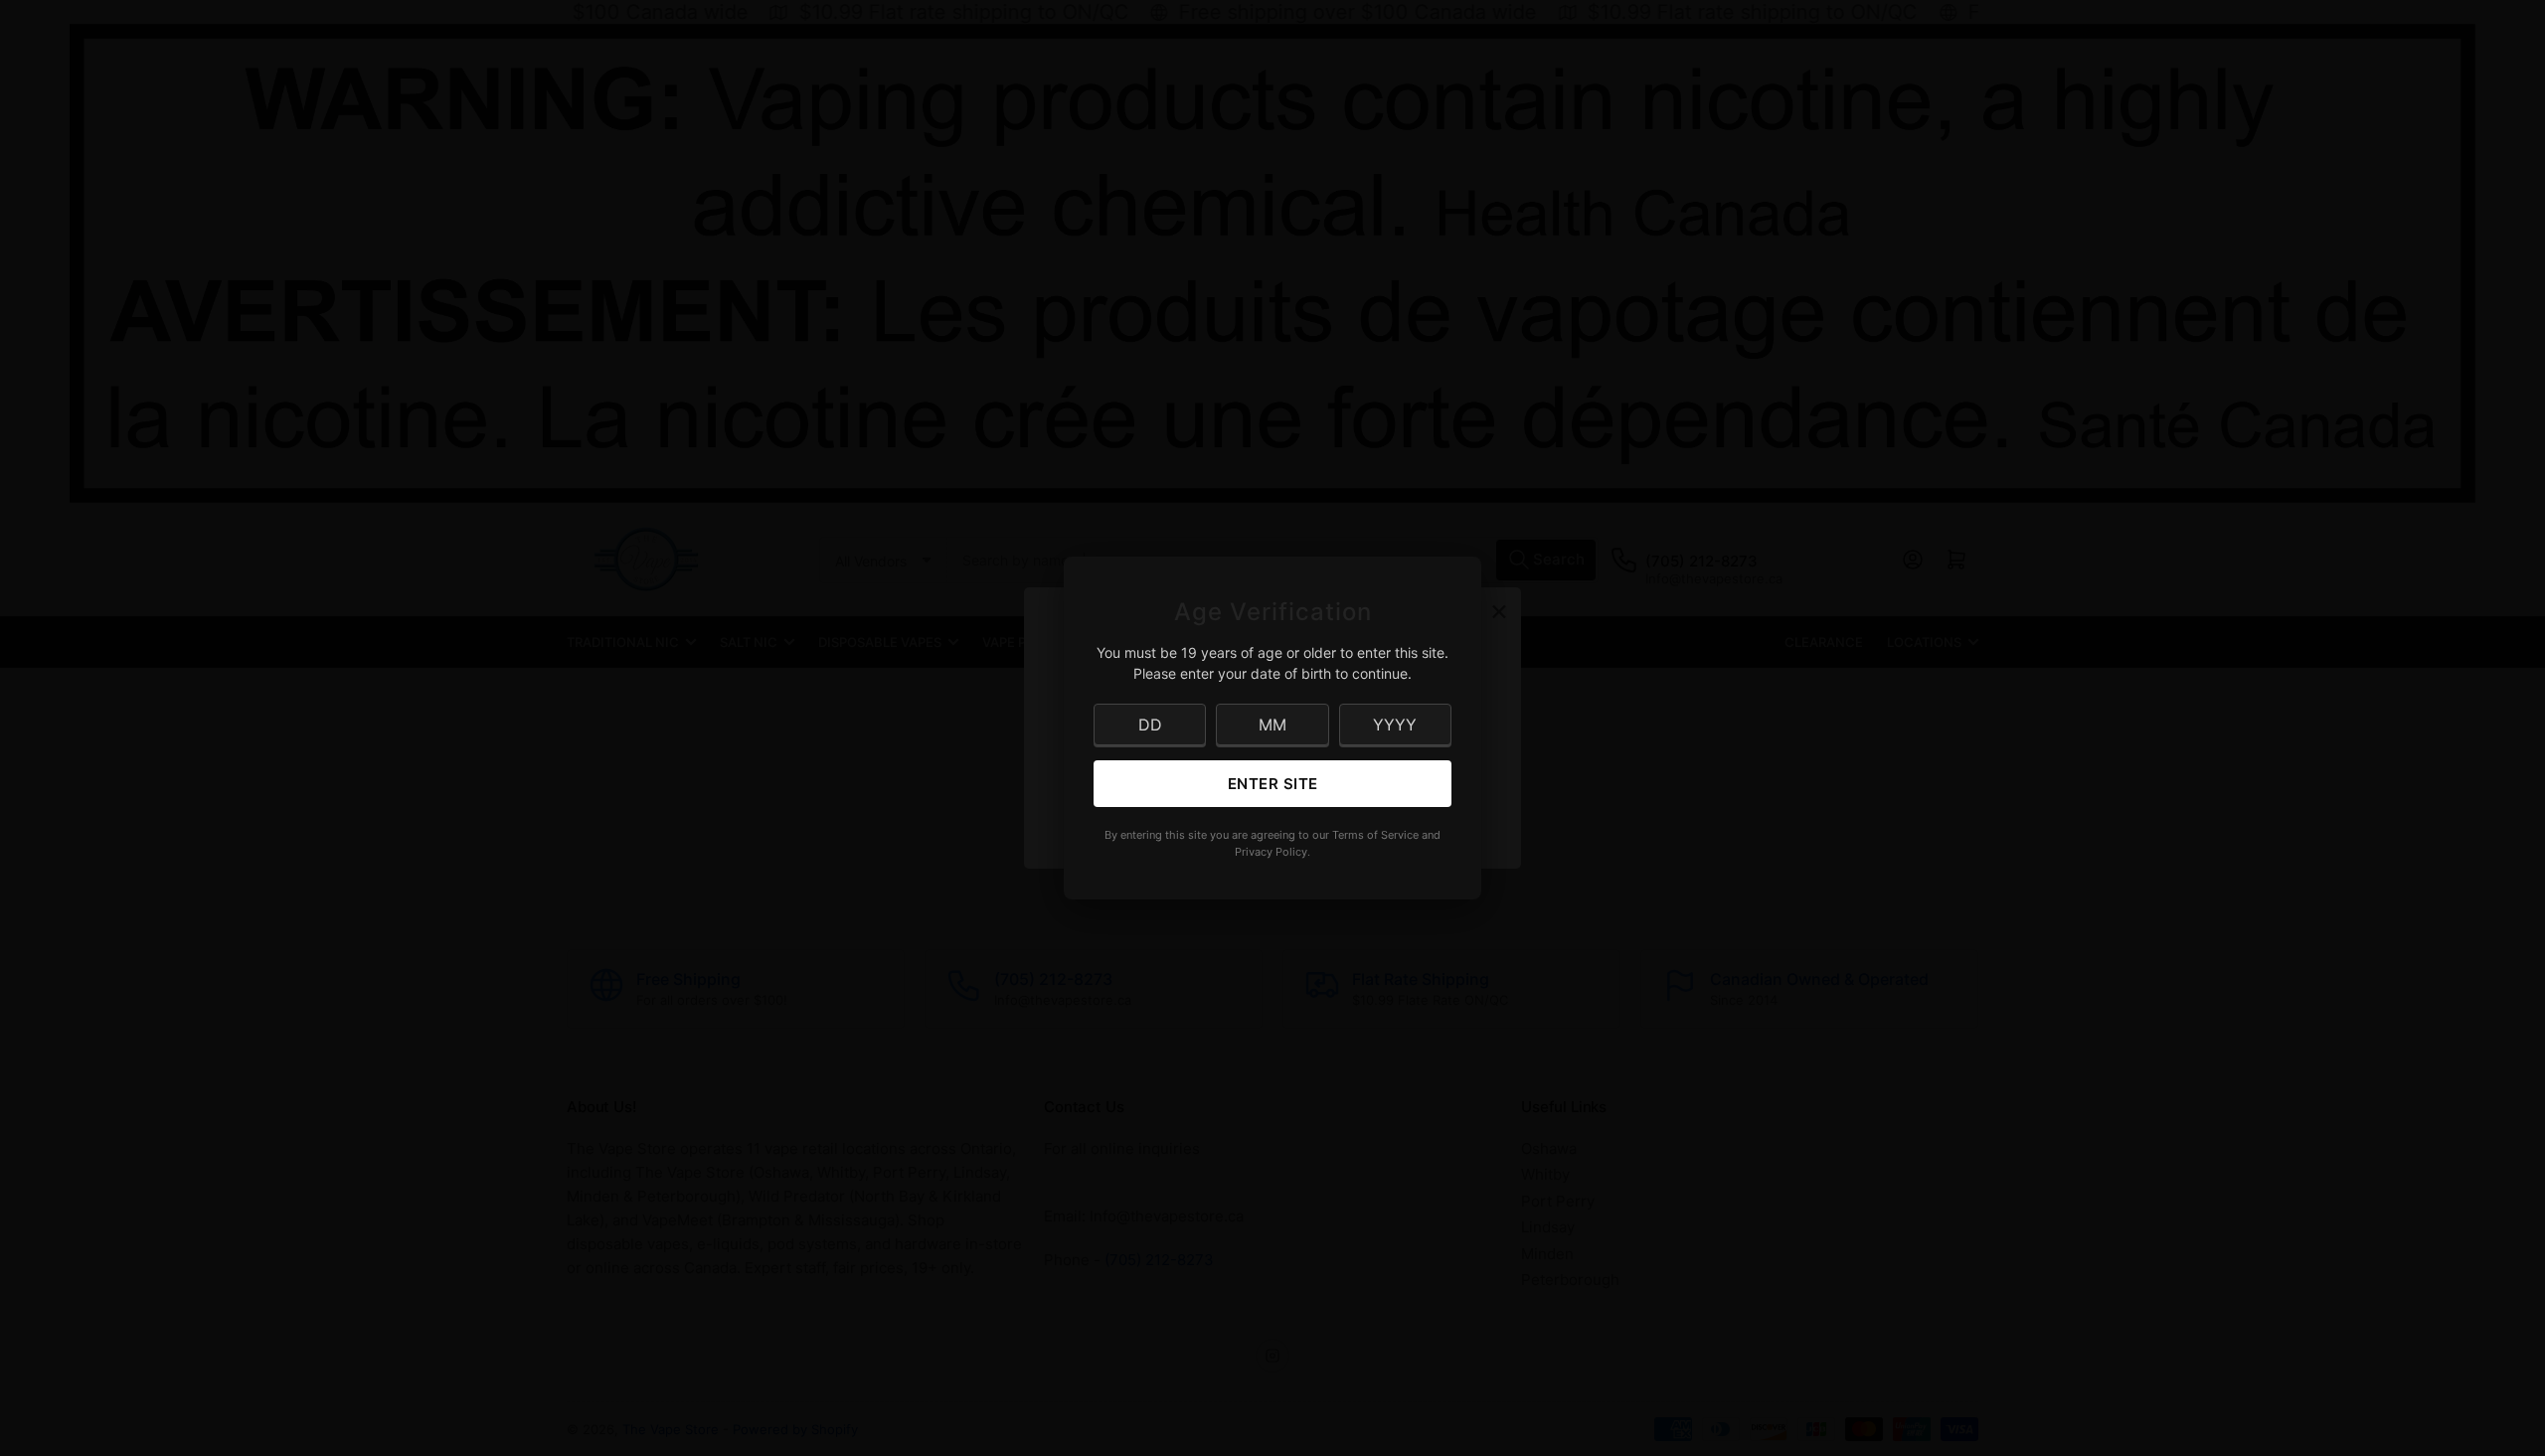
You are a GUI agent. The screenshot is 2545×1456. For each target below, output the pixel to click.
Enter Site (1273, 784)
